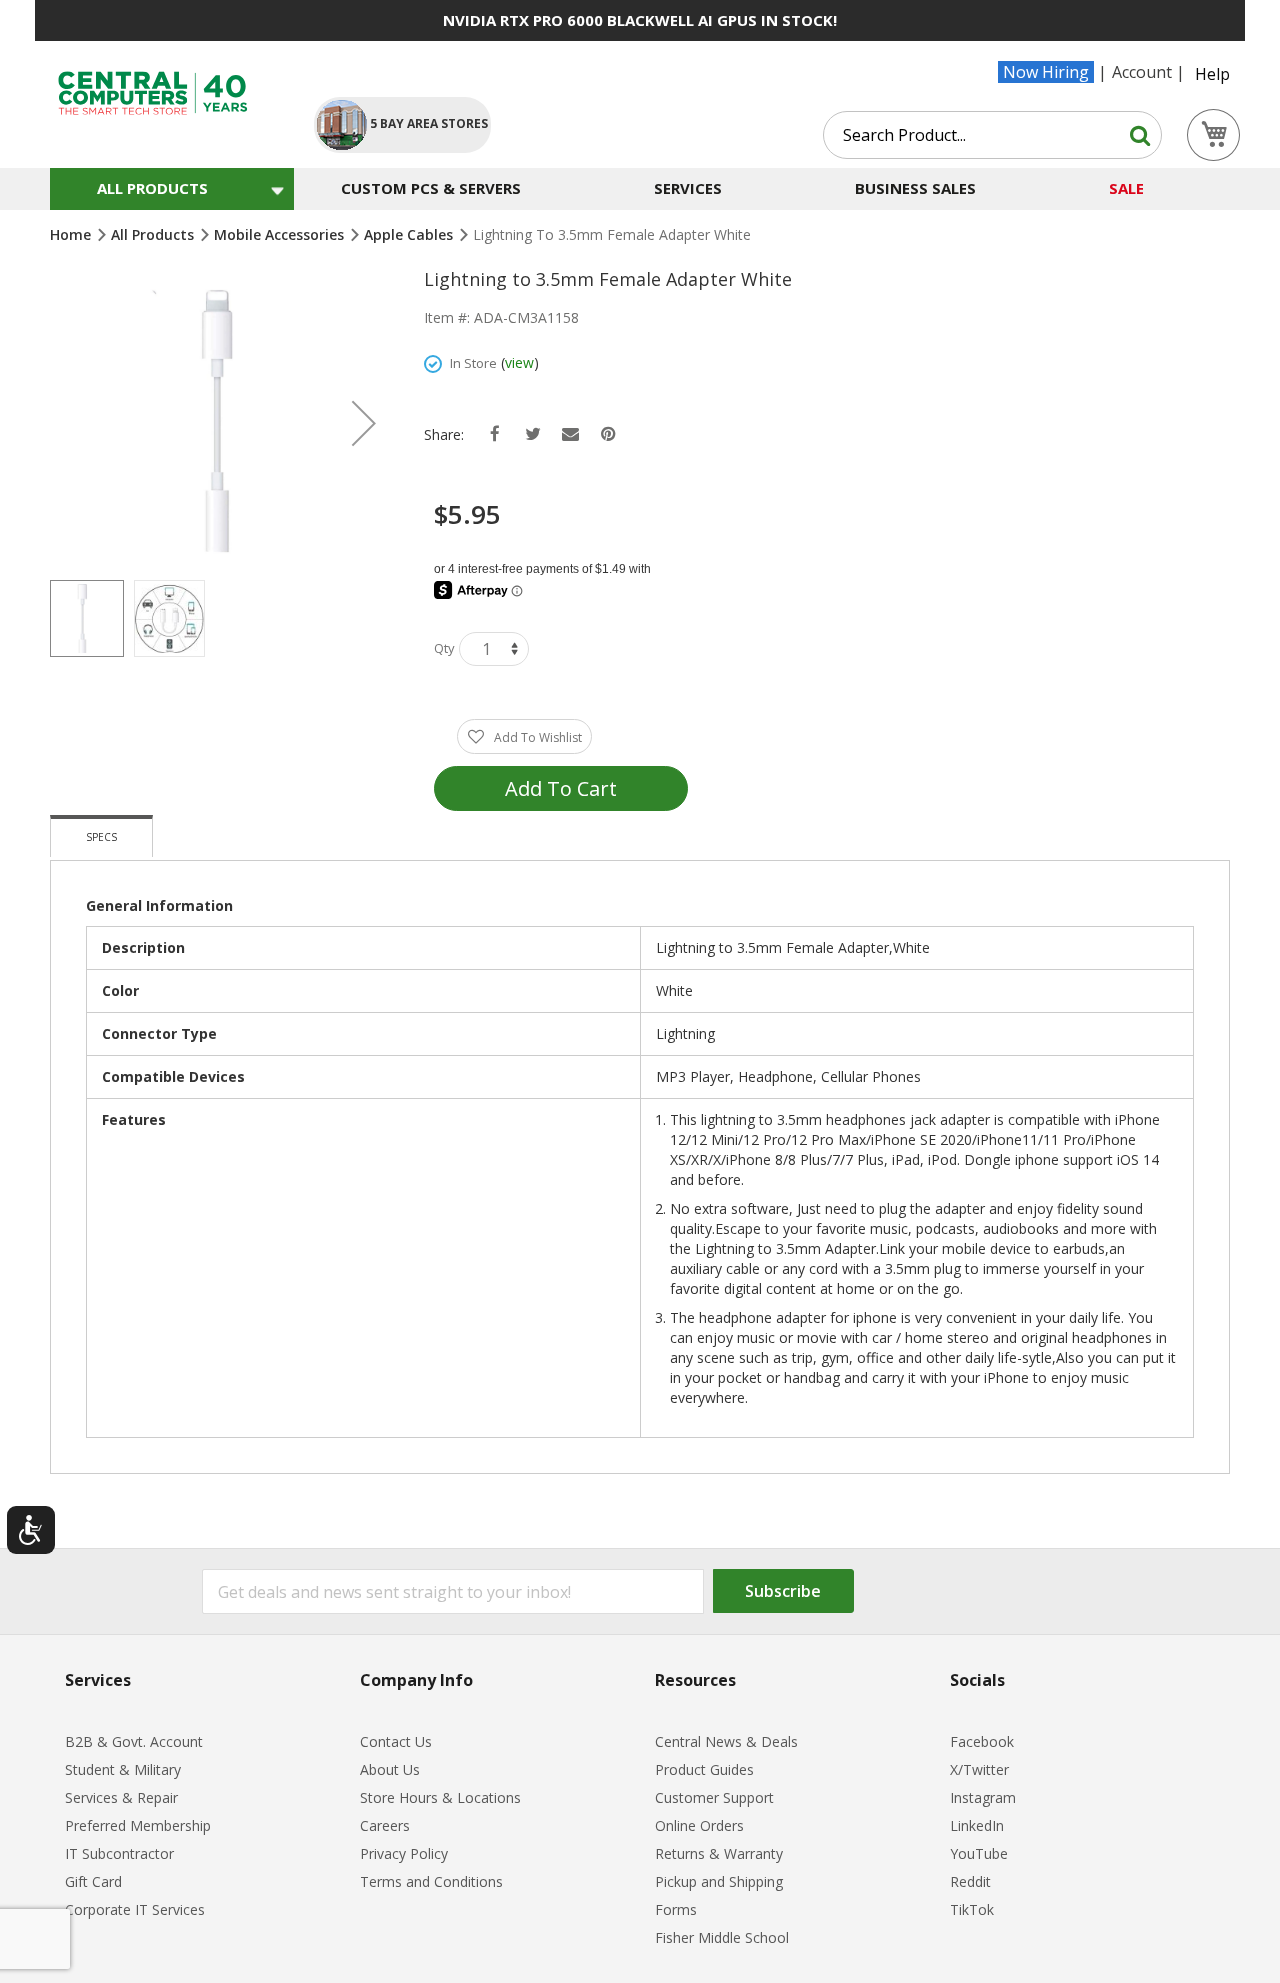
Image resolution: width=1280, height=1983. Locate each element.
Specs (101, 837)
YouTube (979, 1853)
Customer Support (714, 1797)
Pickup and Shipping (719, 1881)
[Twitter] (532, 434)
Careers (385, 1825)
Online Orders (699, 1825)
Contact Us (396, 1741)
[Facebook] (494, 434)
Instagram (983, 1797)
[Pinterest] (608, 434)
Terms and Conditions (431, 1881)
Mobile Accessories (281, 234)
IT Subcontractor (119, 1853)
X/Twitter (979, 1769)
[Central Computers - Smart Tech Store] (165, 93)
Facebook (982, 1741)
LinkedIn (977, 1825)
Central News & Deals (726, 1741)
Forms (676, 1909)
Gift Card (93, 1881)
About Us (390, 1769)
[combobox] (992, 135)
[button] (364, 423)
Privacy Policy (404, 1853)
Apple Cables (410, 234)
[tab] (101, 836)
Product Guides (704, 1769)
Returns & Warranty (719, 1853)
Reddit (970, 1881)
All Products (154, 234)
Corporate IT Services (135, 1909)
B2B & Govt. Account (134, 1741)
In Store (473, 363)
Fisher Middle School (722, 1937)
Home (72, 234)
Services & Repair (121, 1797)
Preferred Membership (138, 1825)
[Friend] (570, 434)
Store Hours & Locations (440, 1797)
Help (1212, 74)
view (519, 362)
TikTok (972, 1909)
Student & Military (123, 1769)
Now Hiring (1046, 72)
